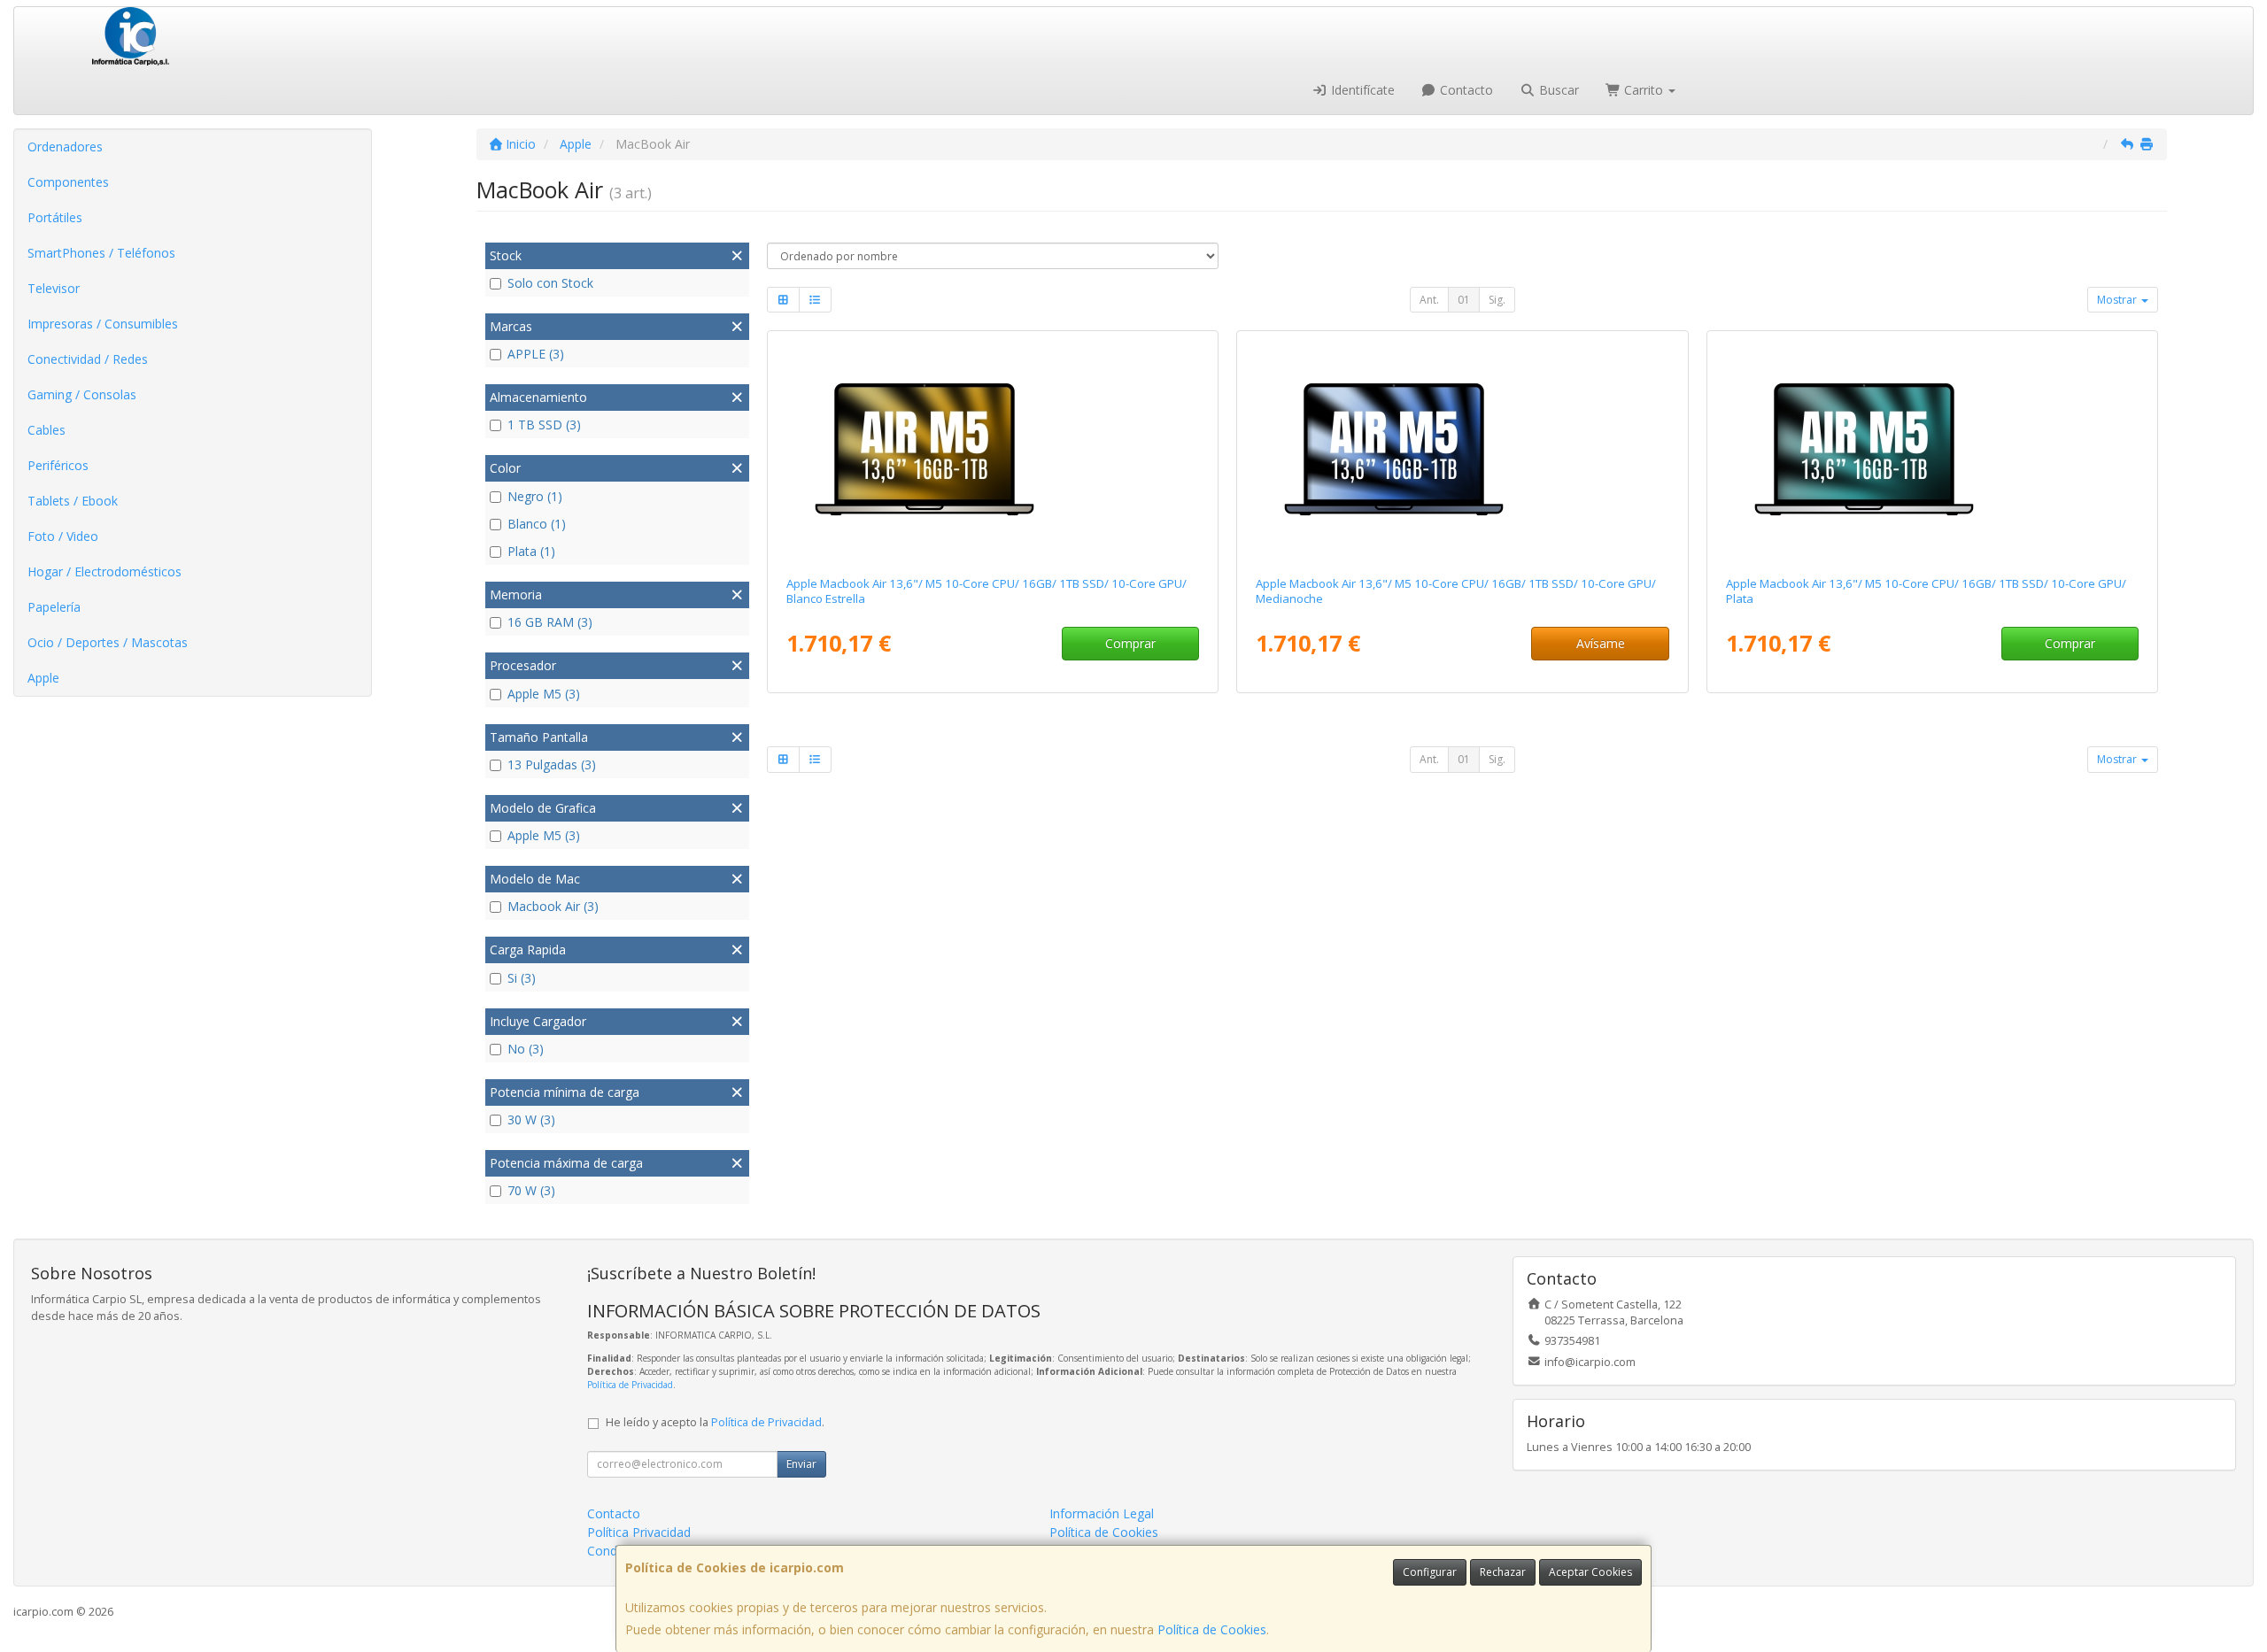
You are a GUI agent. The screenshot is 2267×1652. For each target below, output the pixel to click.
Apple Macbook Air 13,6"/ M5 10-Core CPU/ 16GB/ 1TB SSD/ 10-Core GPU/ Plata (1926, 591)
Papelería (54, 607)
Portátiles (55, 217)
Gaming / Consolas (82, 394)
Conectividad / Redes (88, 359)
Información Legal (1102, 1513)
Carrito (1644, 90)
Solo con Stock (550, 283)
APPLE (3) (536, 354)
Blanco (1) (537, 524)
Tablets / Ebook (73, 501)
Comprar (1130, 643)
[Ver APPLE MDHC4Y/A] (993, 450)
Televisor (54, 288)
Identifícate (1361, 90)
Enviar (801, 1464)
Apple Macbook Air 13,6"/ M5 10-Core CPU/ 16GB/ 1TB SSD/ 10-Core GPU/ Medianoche (1456, 591)
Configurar (1430, 1572)
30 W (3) (531, 1119)
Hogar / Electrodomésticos (104, 571)
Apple (43, 678)
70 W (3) (531, 1190)
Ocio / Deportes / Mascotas (108, 642)
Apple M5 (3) (544, 694)
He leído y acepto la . (715, 1422)
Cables (46, 430)
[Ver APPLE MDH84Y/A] (1932, 450)
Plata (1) (531, 551)
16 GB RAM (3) (550, 622)
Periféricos (58, 465)
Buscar (1557, 90)
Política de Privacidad (630, 1385)
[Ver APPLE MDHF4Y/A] (1462, 450)
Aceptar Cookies (1590, 1572)
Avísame (1601, 643)
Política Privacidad (639, 1532)
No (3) (526, 1049)
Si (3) (522, 978)
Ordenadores (65, 147)
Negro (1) (535, 496)
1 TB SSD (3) (544, 425)
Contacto (1465, 90)
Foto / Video (63, 536)
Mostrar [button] (2118, 300)
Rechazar (1503, 1572)
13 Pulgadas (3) (552, 764)
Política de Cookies (1212, 1629)
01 (1464, 300)
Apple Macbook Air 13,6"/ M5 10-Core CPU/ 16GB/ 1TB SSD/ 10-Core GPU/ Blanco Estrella (986, 591)
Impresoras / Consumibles (103, 324)
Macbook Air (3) (553, 906)
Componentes (68, 182)
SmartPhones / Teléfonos (101, 253)
